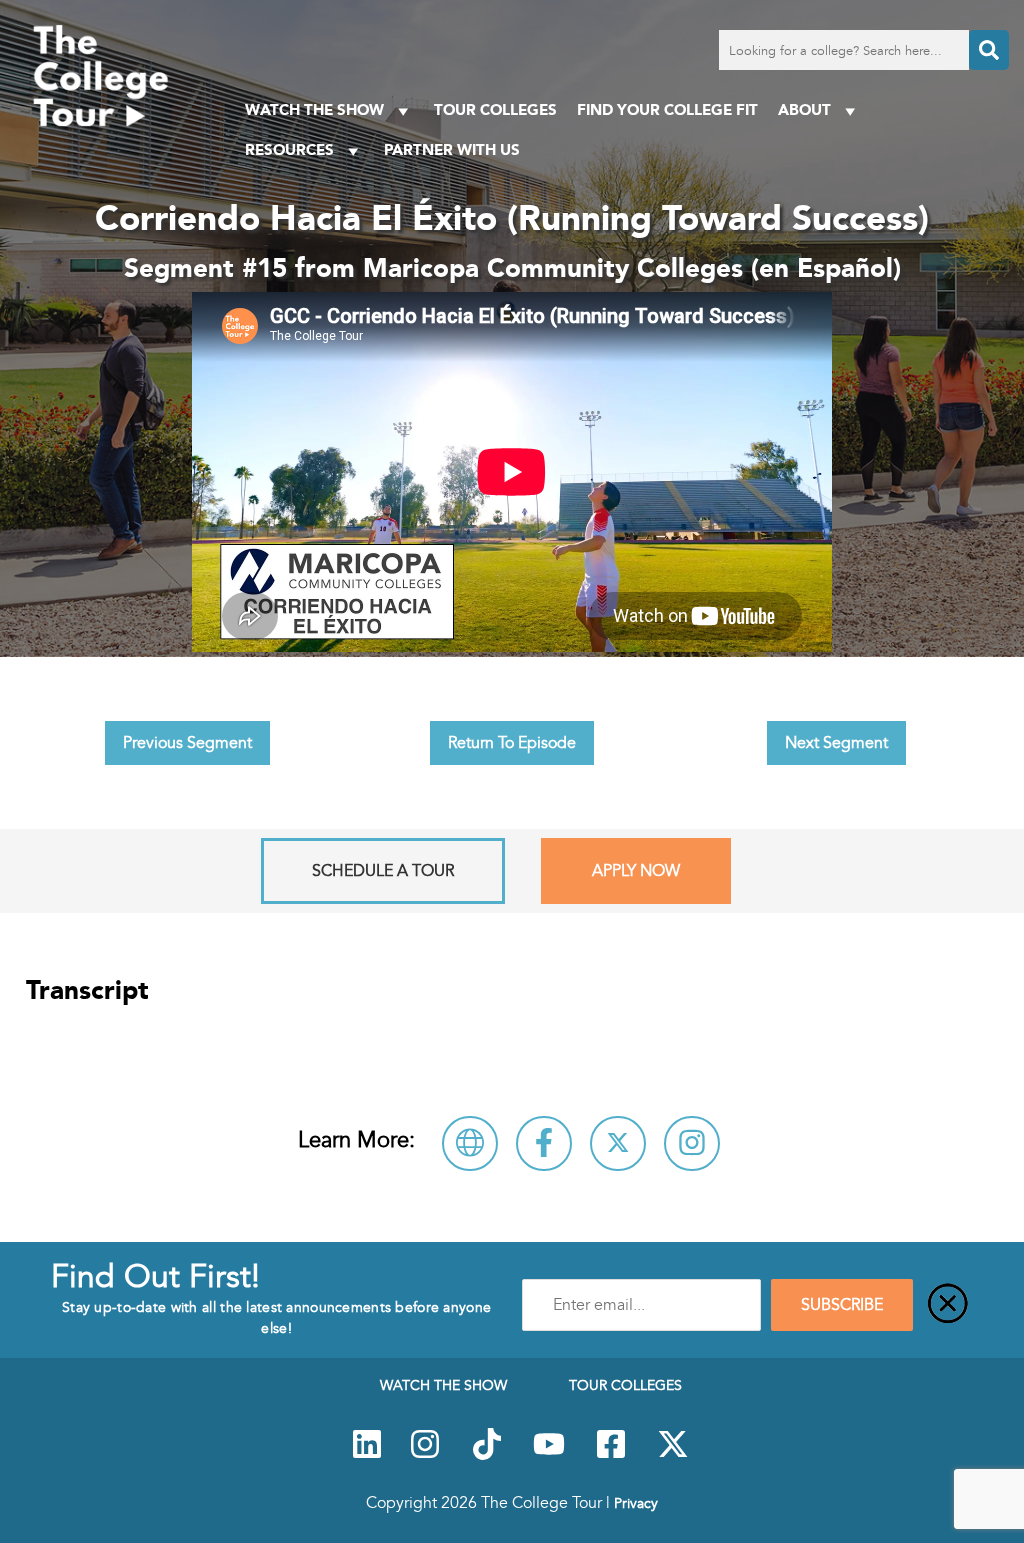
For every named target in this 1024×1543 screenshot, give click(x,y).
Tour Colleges (495, 109)
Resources (289, 149)
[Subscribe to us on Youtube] (549, 1455)
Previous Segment (187, 743)
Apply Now (636, 871)
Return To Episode (512, 743)
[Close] (948, 1305)
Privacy (636, 1503)
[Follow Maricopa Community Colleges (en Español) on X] (618, 1143)
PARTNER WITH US (452, 149)
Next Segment (836, 743)
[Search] (989, 50)
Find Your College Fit (667, 109)
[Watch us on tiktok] (487, 1455)
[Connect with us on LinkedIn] (367, 1455)
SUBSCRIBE (842, 1305)
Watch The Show (314, 109)
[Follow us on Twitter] (673, 1455)
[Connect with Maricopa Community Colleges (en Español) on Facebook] (544, 1143)
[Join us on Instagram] (425, 1455)
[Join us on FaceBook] (611, 1455)
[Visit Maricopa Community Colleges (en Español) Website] (470, 1143)
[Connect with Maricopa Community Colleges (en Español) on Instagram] (692, 1143)
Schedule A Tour (383, 871)
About (804, 109)
